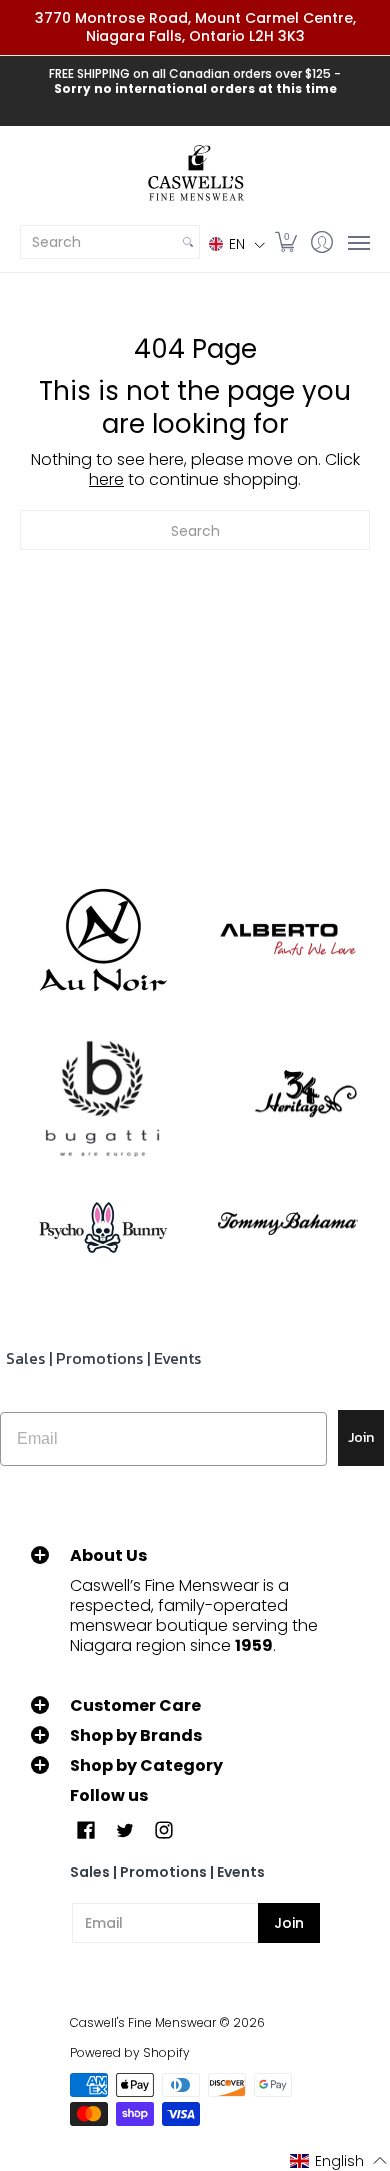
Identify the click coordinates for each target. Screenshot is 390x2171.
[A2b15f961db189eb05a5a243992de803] (287, 939)
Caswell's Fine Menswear (143, 2022)
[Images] (102, 1099)
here (106, 479)
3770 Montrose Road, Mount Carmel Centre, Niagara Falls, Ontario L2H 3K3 (195, 27)
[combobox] (99, 242)
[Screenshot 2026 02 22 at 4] (102, 1224)
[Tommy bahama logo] (287, 1223)
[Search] (188, 242)
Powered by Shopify (130, 2052)
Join (361, 1437)
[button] (237, 243)
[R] (102, 940)
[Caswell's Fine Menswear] (195, 174)
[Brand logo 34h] (287, 1099)
